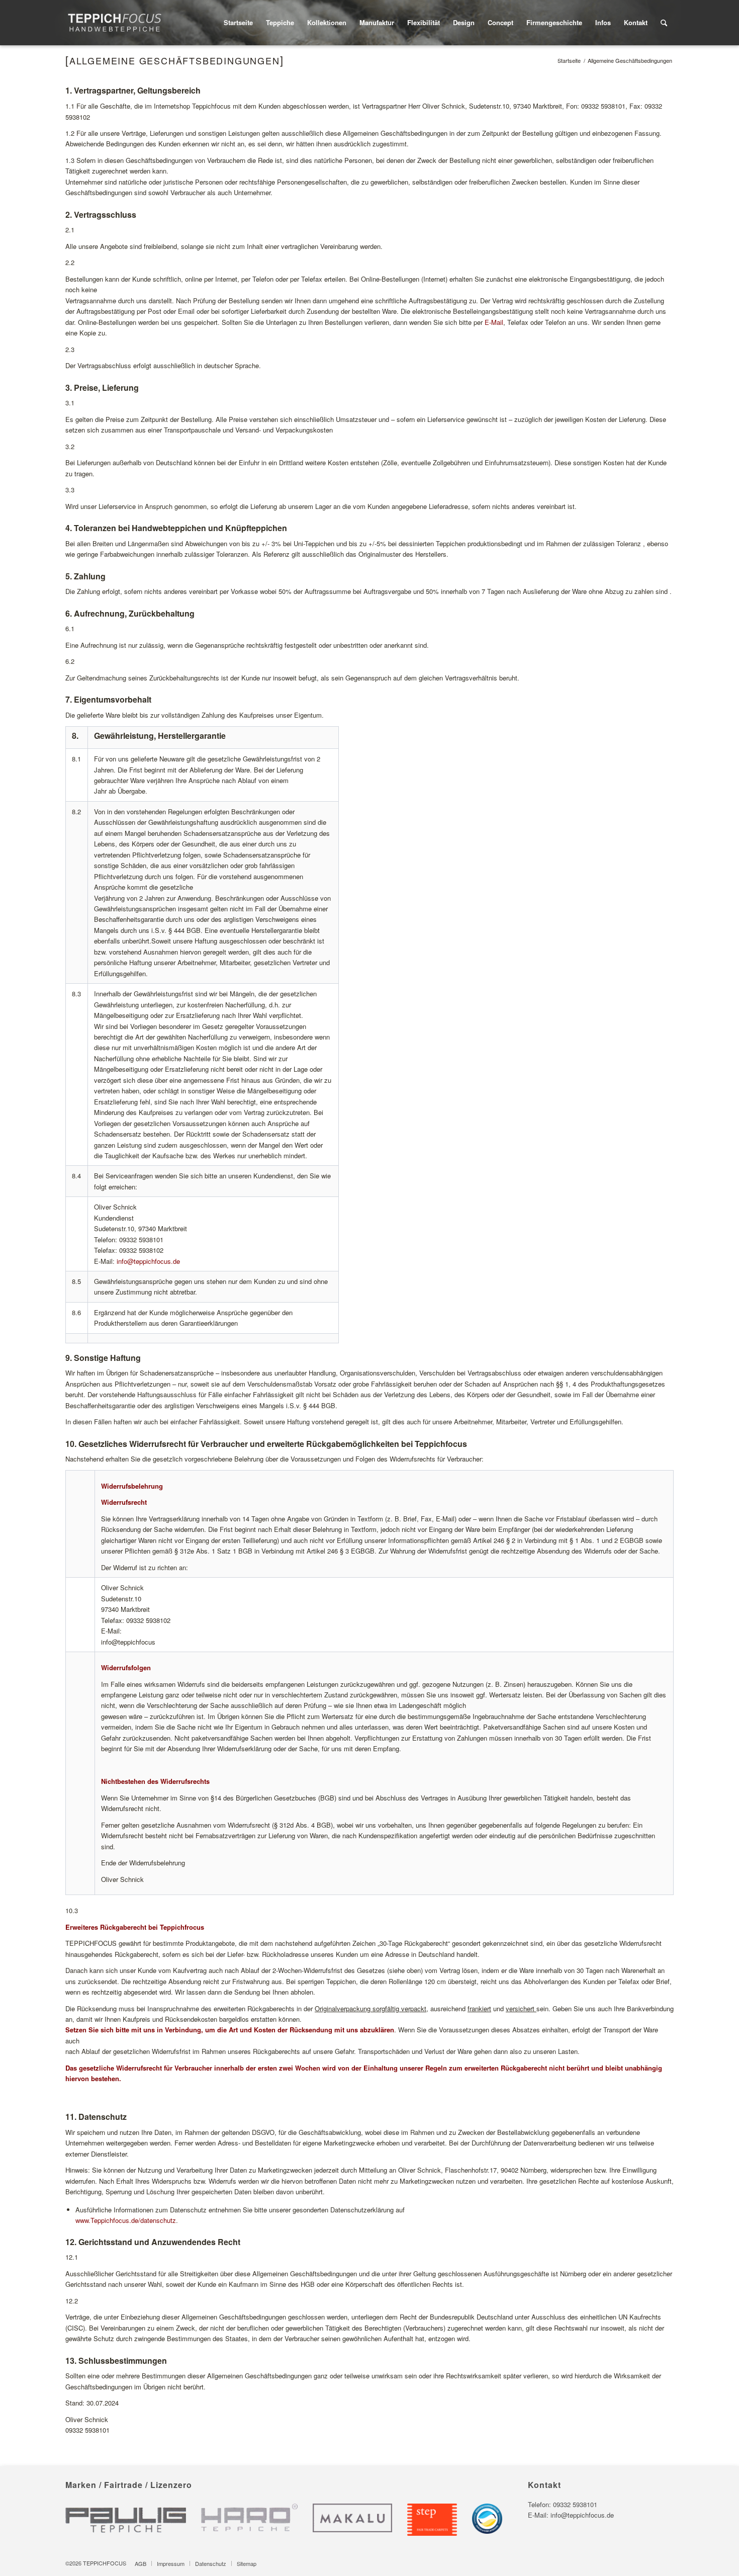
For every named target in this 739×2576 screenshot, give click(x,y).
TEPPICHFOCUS (105, 2563)
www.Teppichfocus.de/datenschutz (126, 2220)
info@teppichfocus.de (148, 1261)
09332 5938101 (575, 2504)
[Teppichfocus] (115, 23)
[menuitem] (238, 23)
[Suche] (664, 23)
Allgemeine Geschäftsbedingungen (175, 60)
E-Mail (494, 322)
